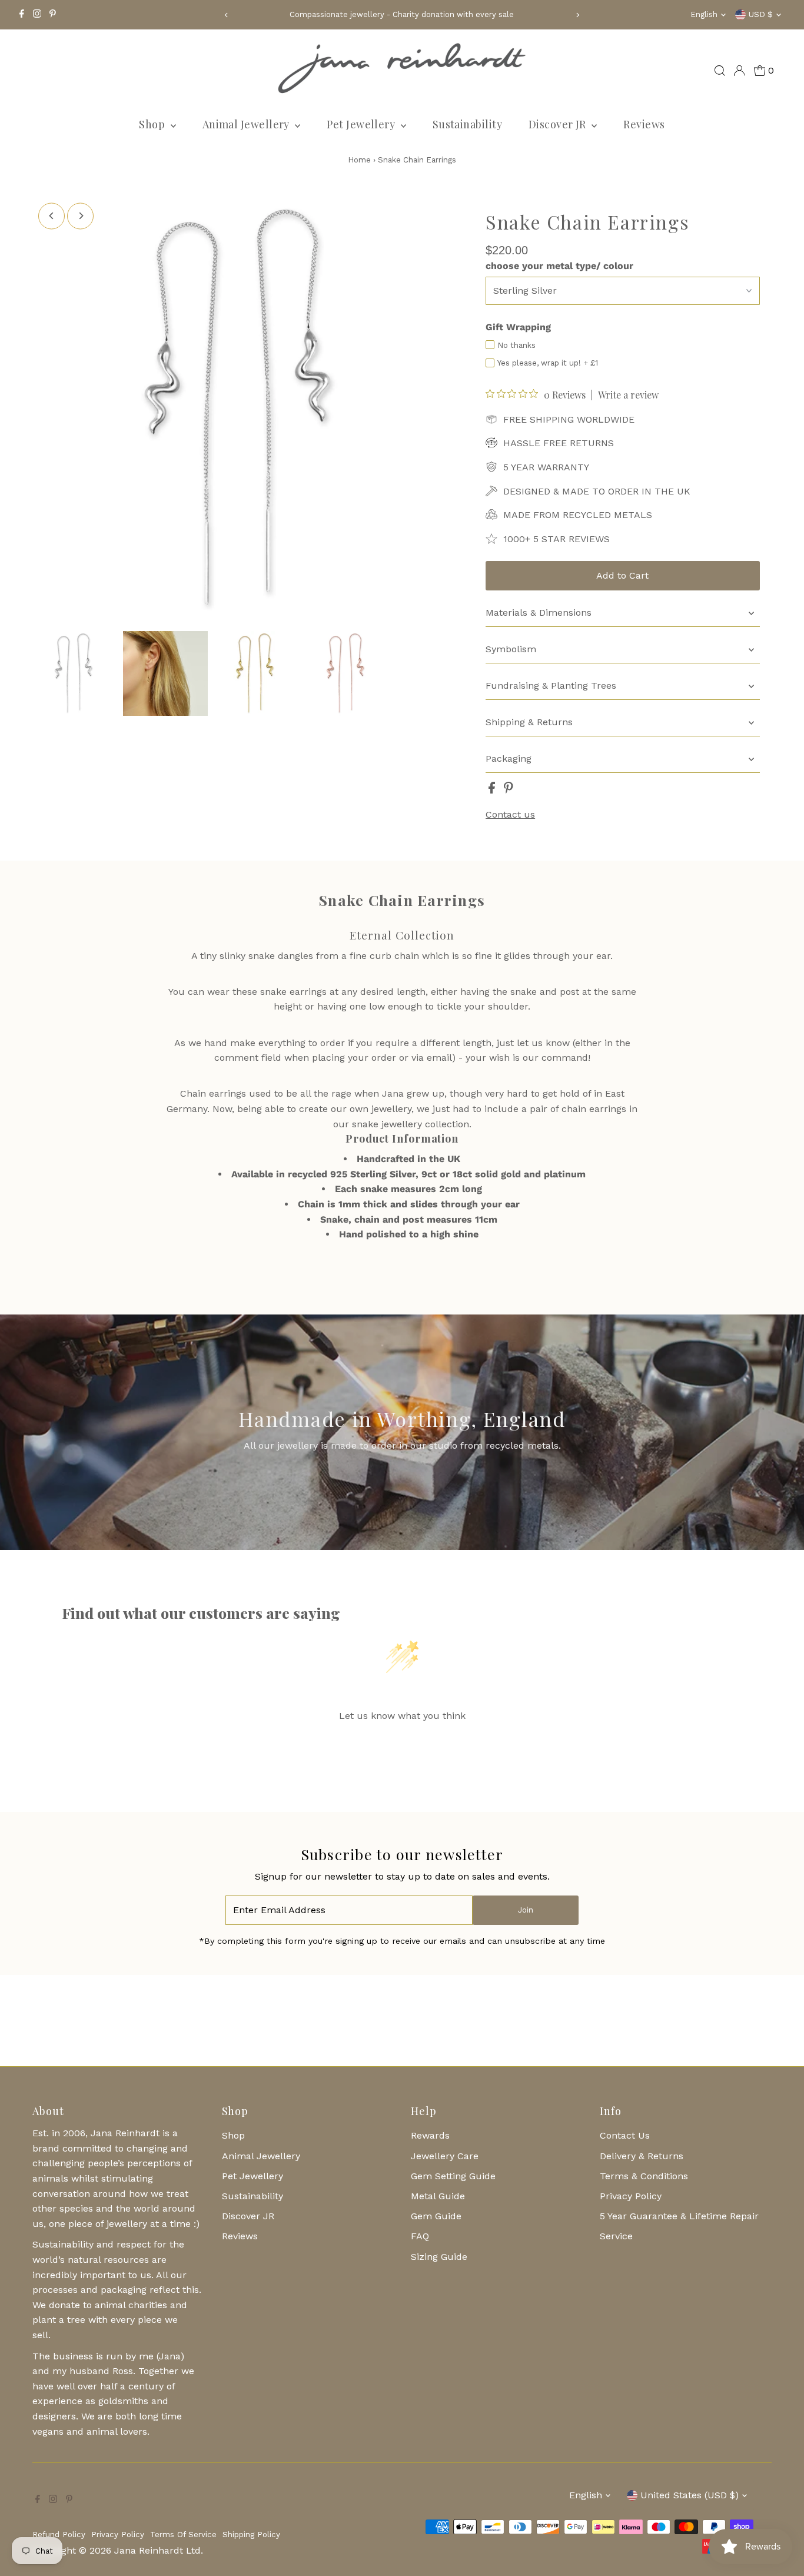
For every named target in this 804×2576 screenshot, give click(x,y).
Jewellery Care (445, 2156)
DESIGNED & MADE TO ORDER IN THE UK (597, 491)
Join (526, 1910)
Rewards (430, 2135)
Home (359, 160)
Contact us (510, 815)
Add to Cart (622, 575)
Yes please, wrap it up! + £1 (548, 363)
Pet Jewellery (362, 124)
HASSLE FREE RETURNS (559, 443)
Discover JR (559, 124)
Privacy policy (118, 2534)
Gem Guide (436, 2216)
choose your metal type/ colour (559, 266)
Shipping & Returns (529, 722)
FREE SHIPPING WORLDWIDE (569, 419)
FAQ (420, 2236)
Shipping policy (251, 2534)
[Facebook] (22, 15)
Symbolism (511, 649)
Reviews (644, 124)
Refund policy (59, 2534)
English (704, 14)
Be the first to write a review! (402, 1746)
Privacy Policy (631, 2196)
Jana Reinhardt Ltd (157, 2550)
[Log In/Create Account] (739, 71)
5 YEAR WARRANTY (546, 467)
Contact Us (625, 2135)
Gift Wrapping (518, 327)
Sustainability (467, 124)
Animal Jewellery (247, 124)
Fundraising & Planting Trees (551, 686)
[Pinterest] (53, 15)
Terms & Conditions (644, 2176)
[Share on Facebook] (493, 790)
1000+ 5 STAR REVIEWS (557, 539)
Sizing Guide (439, 2257)
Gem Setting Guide (453, 2176)
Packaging (509, 758)
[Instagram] (37, 15)
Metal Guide (438, 2196)
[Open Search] (720, 71)
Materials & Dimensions (539, 613)
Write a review (628, 395)
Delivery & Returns (642, 2156)
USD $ (761, 14)
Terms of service (183, 2534)
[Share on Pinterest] (509, 790)
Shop (153, 124)
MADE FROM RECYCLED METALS (578, 515)
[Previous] (227, 15)
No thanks (516, 345)
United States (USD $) (690, 2495)
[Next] (577, 15)
